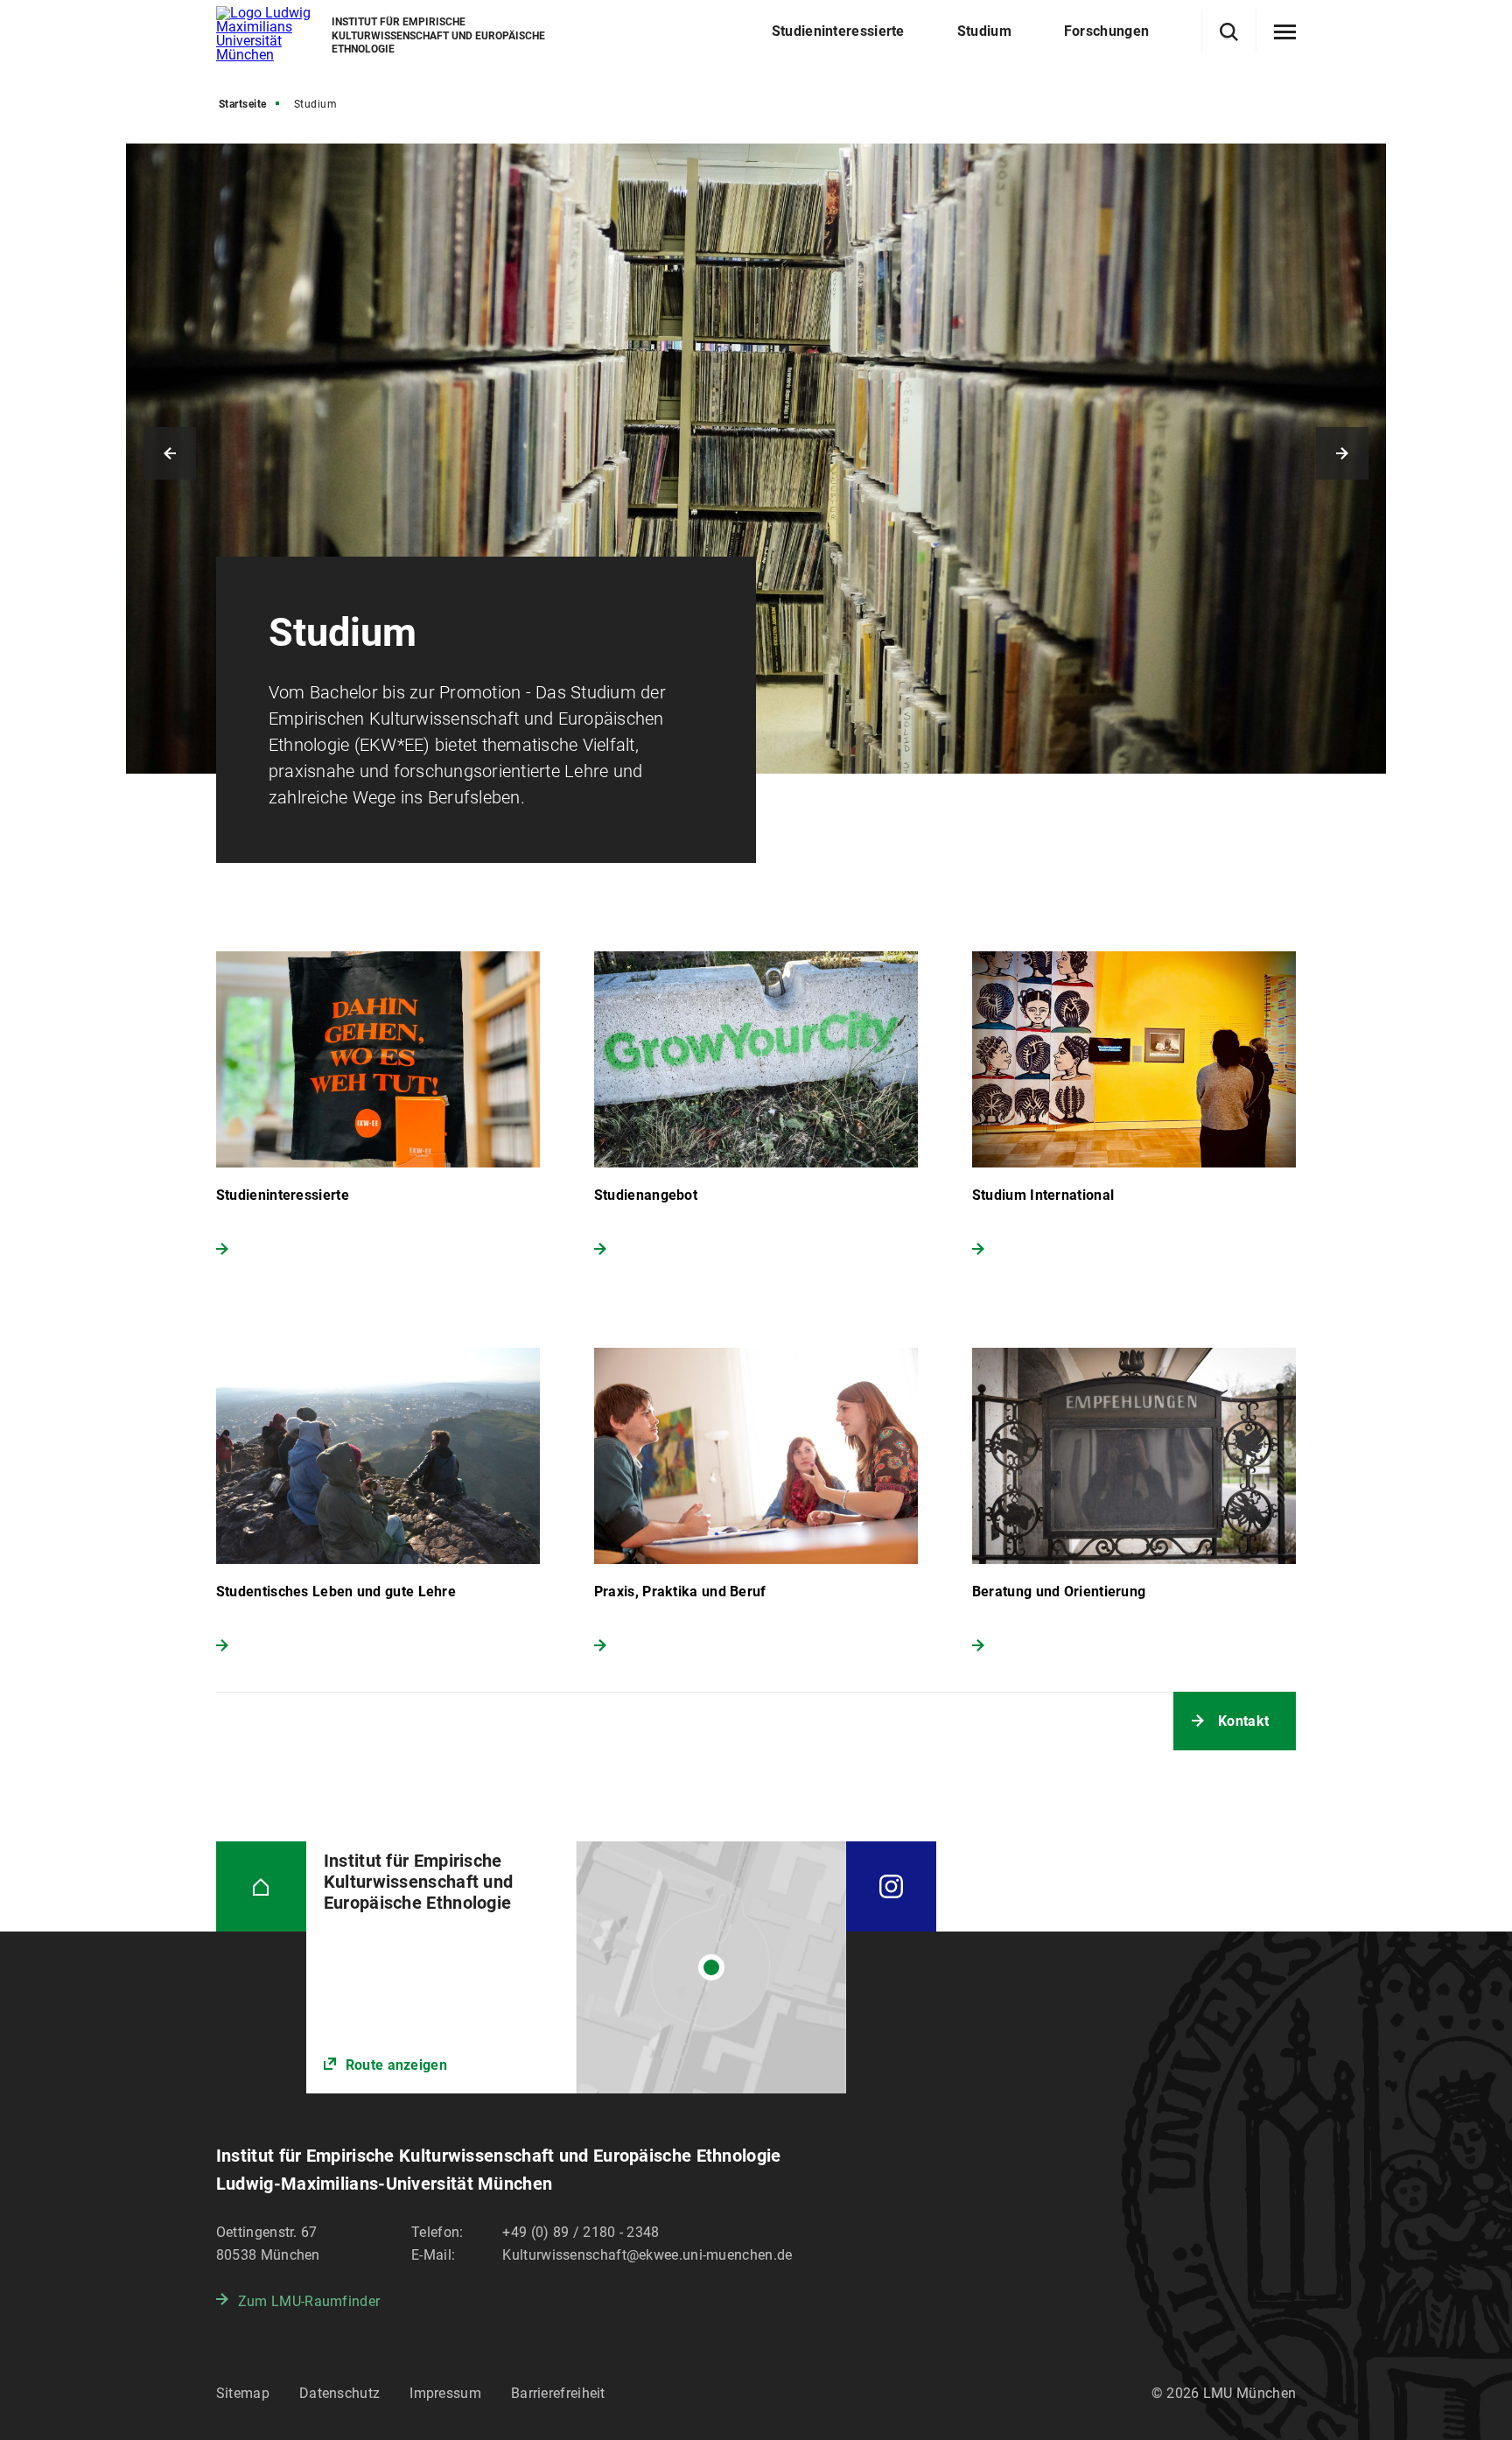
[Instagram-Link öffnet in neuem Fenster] (891, 1886)
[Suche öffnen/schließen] (1229, 32)
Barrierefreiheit (558, 2393)
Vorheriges (170, 453)
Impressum (445, 2393)
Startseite (243, 104)
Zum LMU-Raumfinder (309, 2301)
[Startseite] (261, 1886)
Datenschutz (339, 2393)
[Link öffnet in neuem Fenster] (576, 1967)
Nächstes (1342, 453)
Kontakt (1243, 1721)
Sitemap (243, 2393)
